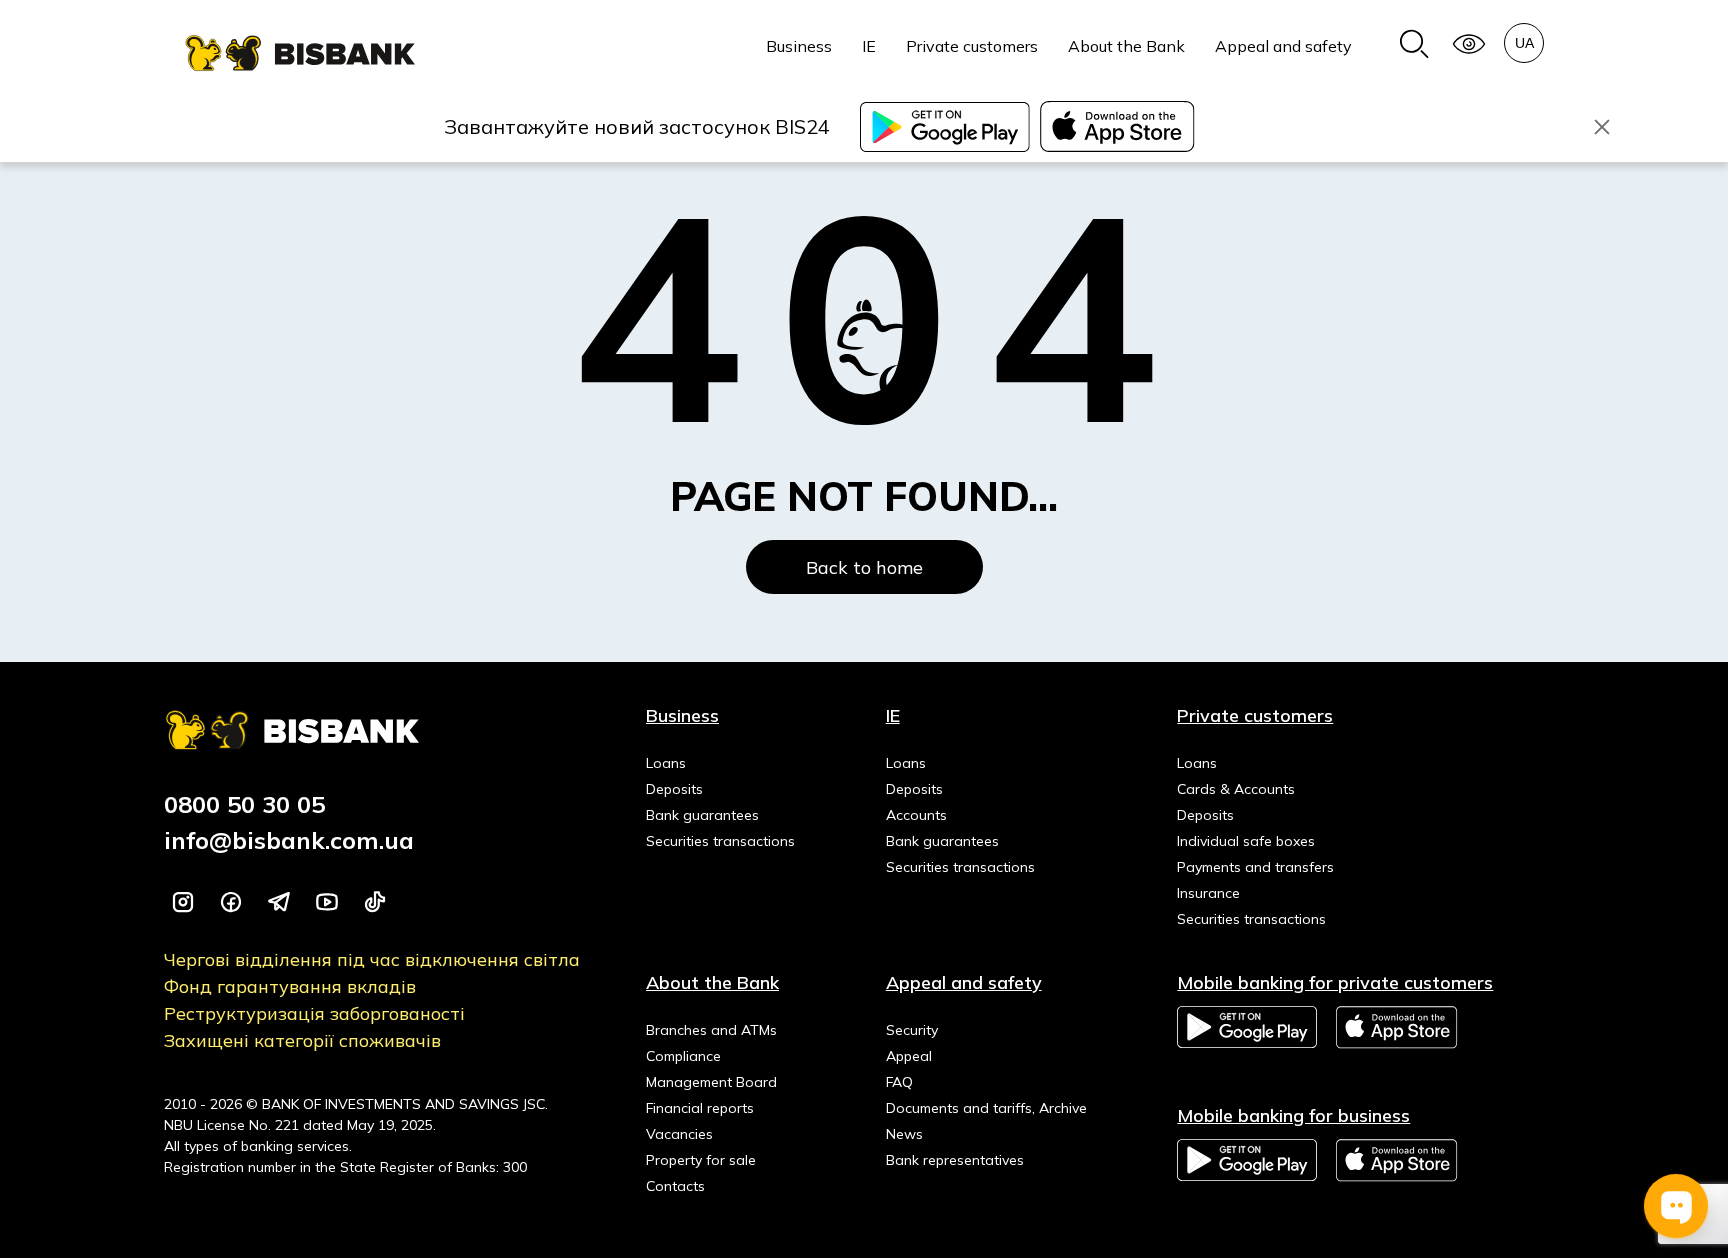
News (904, 1134)
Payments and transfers (1255, 867)
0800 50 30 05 (244, 804)
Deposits (674, 789)
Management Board (711, 1082)
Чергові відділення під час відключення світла (372, 959)
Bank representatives (955, 1160)
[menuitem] (799, 57)
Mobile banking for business (1293, 1115)
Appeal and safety (1283, 46)
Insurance (1208, 893)
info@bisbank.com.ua (289, 840)
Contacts (675, 1186)
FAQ (899, 1082)
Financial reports (700, 1108)
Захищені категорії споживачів (302, 1040)
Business (799, 46)
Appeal (909, 1056)
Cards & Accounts (1236, 789)
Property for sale (701, 1160)
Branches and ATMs (711, 1030)
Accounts (916, 815)
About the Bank (1126, 46)
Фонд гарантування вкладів (290, 986)
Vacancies (679, 1134)
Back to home (864, 567)
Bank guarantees (702, 815)
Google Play (1247, 1027)
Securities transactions (720, 841)
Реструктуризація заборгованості (314, 1013)
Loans (666, 763)
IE (869, 46)
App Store (1398, 1027)
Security (912, 1030)
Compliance (683, 1056)
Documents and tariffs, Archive (986, 1108)
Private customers (972, 46)
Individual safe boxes (1246, 841)
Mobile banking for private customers (1335, 982)
